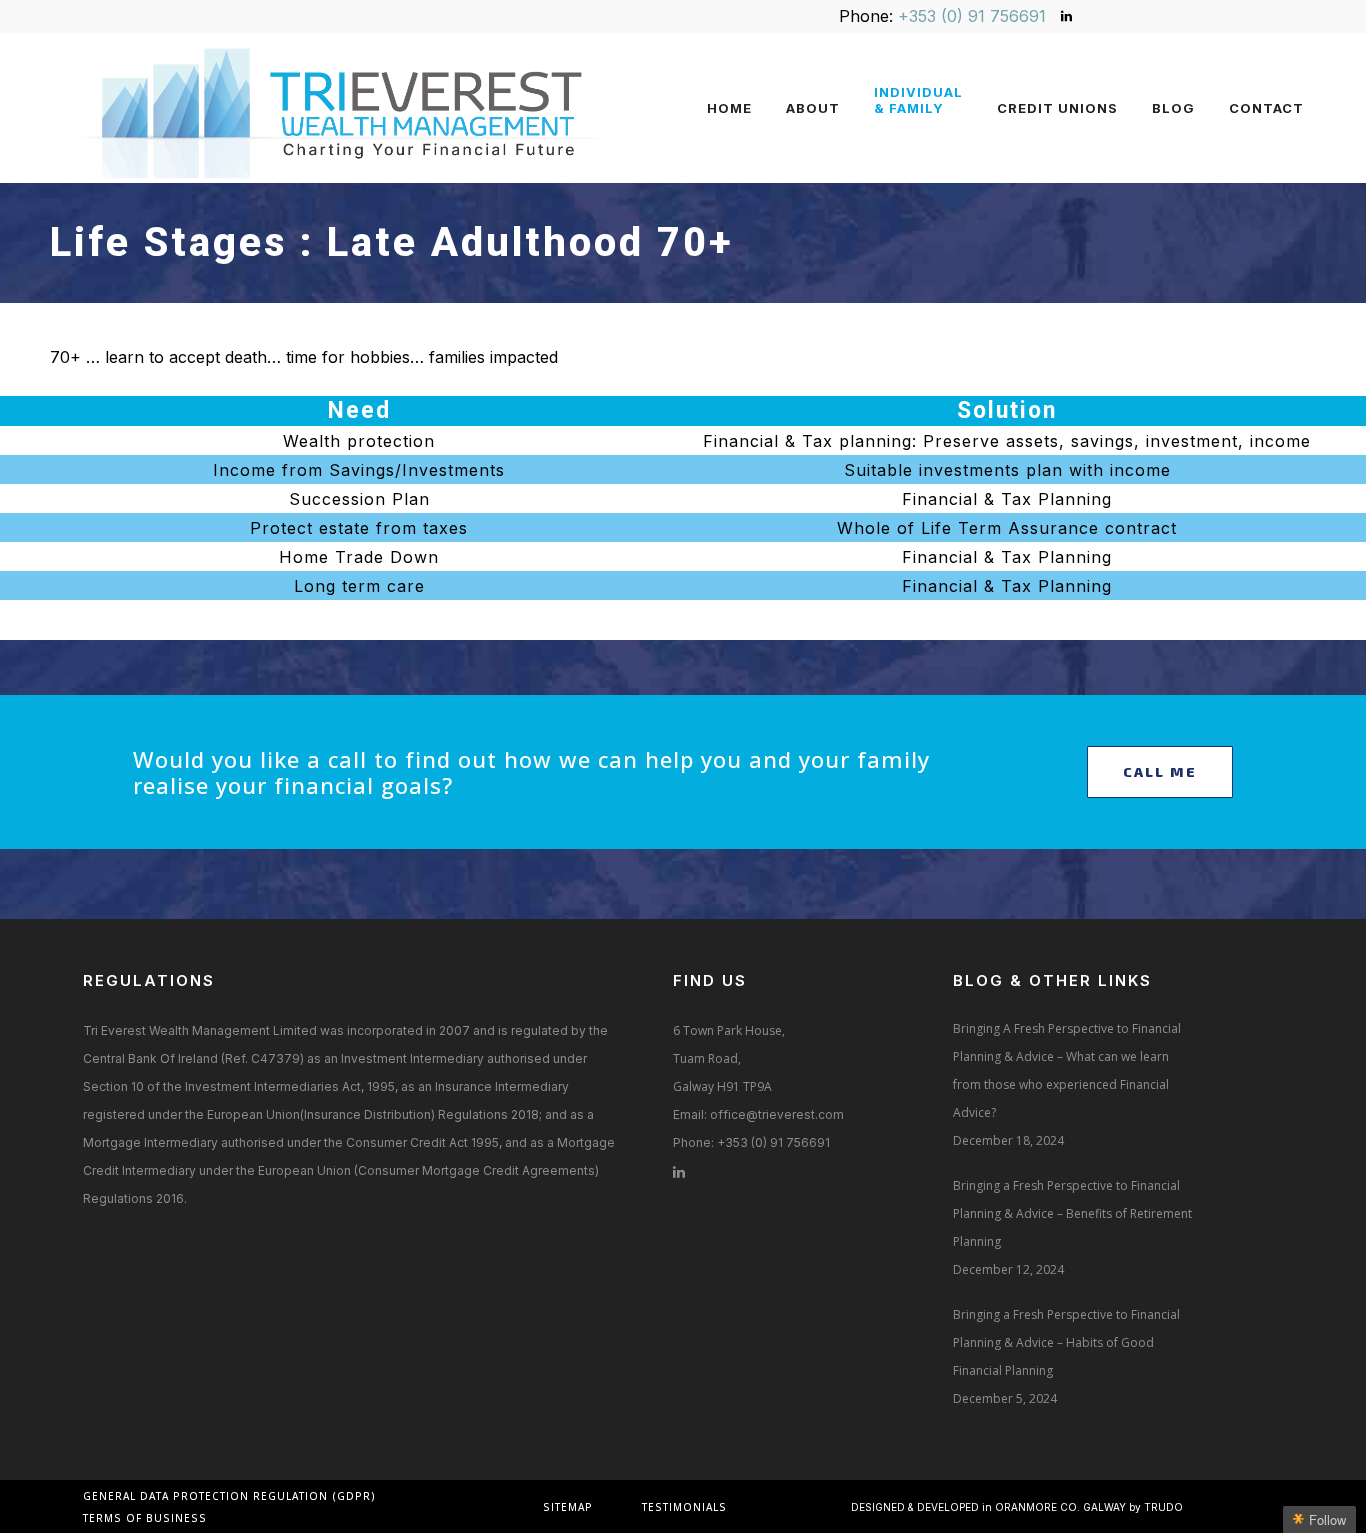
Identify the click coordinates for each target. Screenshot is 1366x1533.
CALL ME (1160, 771)
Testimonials (684, 1507)
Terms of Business (145, 1518)
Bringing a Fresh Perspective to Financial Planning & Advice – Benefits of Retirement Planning (1072, 1213)
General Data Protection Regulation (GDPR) (229, 1496)
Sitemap (568, 1507)
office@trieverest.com (777, 1114)
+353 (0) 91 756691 (972, 16)
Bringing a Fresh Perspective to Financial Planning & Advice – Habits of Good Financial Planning (1066, 1342)
